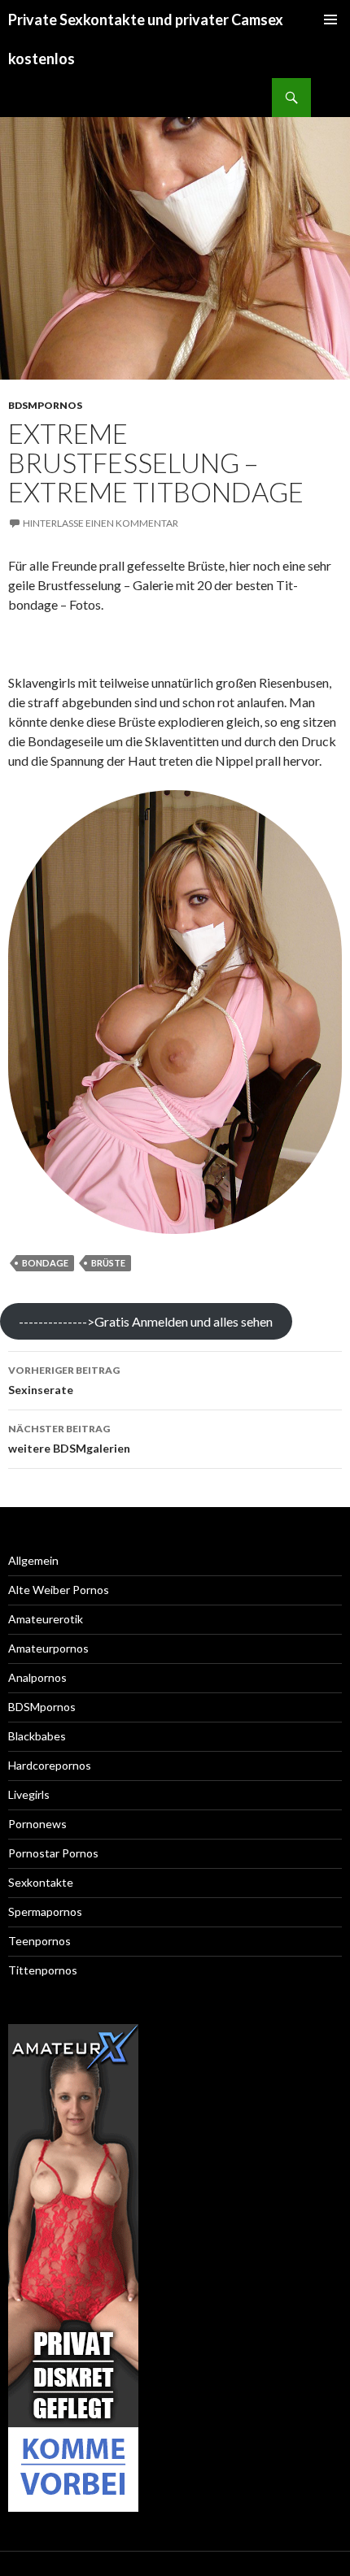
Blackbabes (37, 1736)
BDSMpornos (45, 405)
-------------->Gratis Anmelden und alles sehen (146, 1321)
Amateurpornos (48, 1648)
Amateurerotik (46, 1619)
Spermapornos (45, 1911)
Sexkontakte (41, 1882)
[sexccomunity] (73, 2268)
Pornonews (37, 1824)
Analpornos (37, 1677)
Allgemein (33, 1560)
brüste (108, 1263)
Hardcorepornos (50, 1765)
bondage (45, 1263)
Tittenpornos (43, 1970)
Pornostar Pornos (53, 1853)
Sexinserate (64, 1380)
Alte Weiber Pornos (59, 1590)
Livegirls (29, 1794)
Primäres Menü (330, 20)
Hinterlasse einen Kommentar (101, 523)
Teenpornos (39, 1941)
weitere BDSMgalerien (69, 1439)
